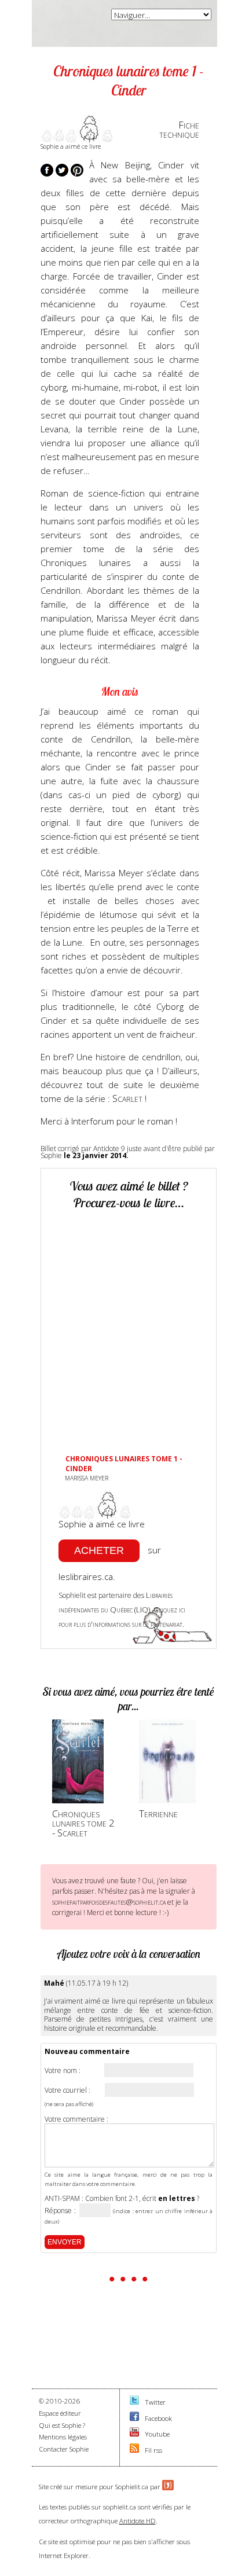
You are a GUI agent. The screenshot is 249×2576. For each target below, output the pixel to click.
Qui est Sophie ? (62, 2425)
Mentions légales (63, 2437)
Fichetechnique (179, 130)
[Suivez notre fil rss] (134, 2450)
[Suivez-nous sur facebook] (134, 2418)
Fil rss (153, 2450)
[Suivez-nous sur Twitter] (134, 2402)
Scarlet (129, 1098)
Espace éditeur (60, 2413)
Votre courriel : (67, 2090)
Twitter (155, 2402)
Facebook (158, 2418)
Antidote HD (138, 2521)
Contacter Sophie (64, 2449)
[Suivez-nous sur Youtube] (134, 2434)
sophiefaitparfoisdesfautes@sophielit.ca (109, 1902)
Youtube (157, 2434)
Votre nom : (63, 2071)
